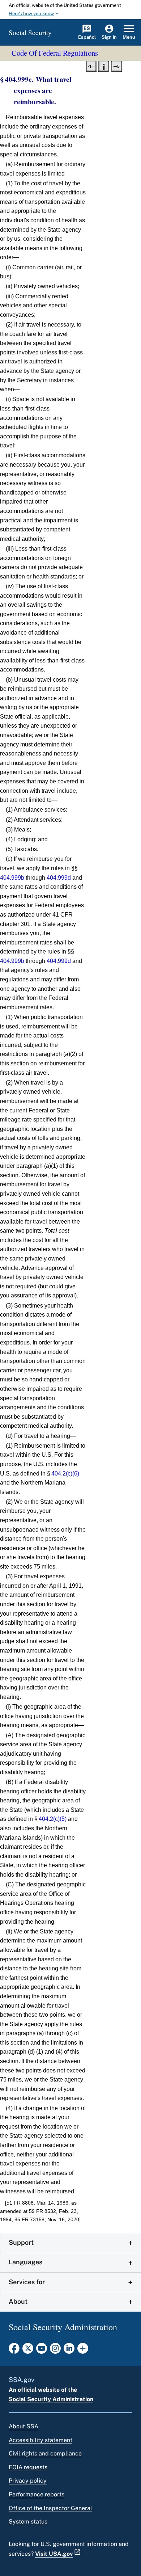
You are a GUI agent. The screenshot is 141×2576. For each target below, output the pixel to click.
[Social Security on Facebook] (14, 2350)
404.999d (59, 878)
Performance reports (37, 2494)
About (18, 2301)
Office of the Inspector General (50, 2508)
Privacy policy (28, 2481)
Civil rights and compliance (45, 2453)
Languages (25, 2262)
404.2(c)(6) (65, 1474)
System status (28, 2522)
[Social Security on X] (28, 2350)
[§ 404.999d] (116, 66)
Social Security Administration (51, 2399)
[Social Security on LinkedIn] (69, 2350)
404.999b (12, 878)
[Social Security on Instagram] (55, 2350)
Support (21, 2242)
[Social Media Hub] (83, 2350)
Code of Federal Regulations (55, 53)
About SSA (23, 2426)
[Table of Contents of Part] (104, 66)
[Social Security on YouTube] (42, 2350)
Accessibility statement (40, 2440)
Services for (27, 2282)
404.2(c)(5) (53, 1819)
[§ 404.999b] (91, 66)
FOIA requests (28, 2467)
